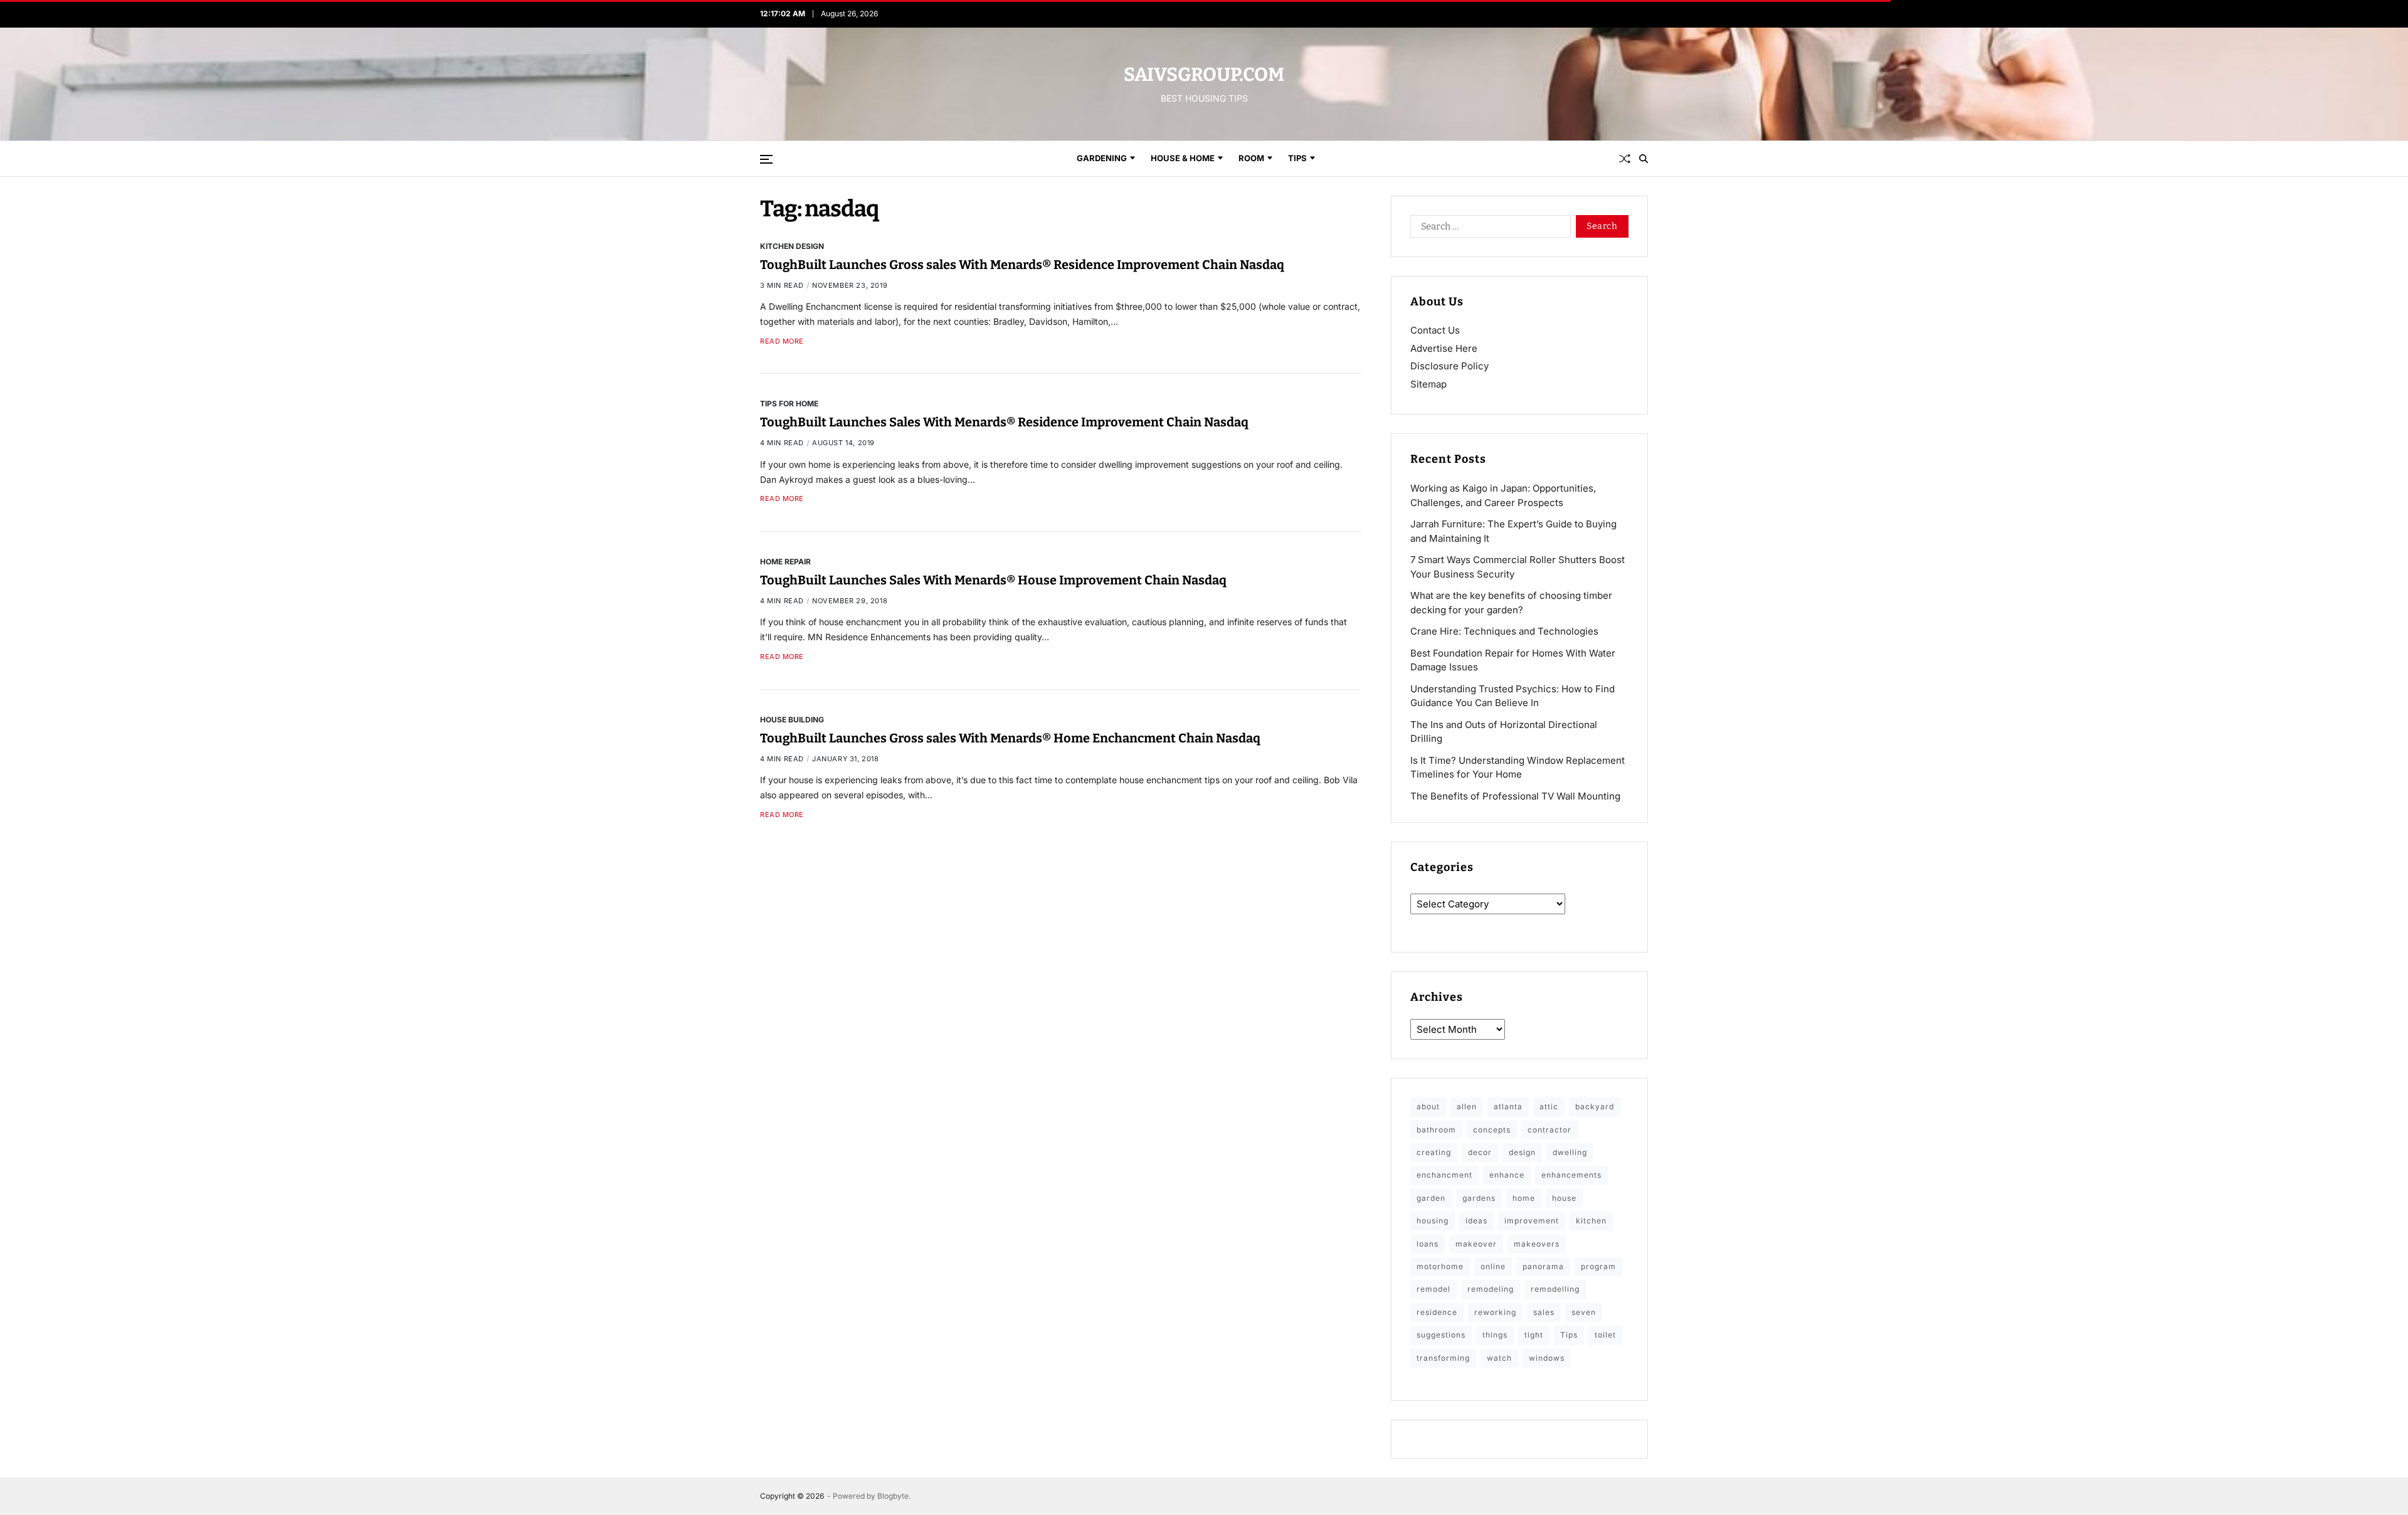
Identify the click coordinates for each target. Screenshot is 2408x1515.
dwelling (1570, 1152)
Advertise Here (1444, 348)
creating (1434, 1152)
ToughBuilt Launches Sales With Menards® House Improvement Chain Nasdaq (993, 580)
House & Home (1183, 158)
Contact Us (1435, 330)
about (1428, 1106)
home (1524, 1198)
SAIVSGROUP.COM (1204, 75)
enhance (1507, 1175)
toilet (1605, 1335)
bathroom (1436, 1130)
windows (1547, 1358)
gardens (1479, 1198)
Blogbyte (893, 1496)
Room (1251, 158)
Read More (782, 341)
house (1564, 1198)
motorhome (1440, 1266)
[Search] (1644, 159)
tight (1534, 1335)
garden (1431, 1198)
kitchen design (792, 246)
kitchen (1591, 1221)
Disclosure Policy (1450, 366)
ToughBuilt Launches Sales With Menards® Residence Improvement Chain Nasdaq (1004, 422)
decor (1480, 1152)
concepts (1492, 1130)
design (1522, 1152)
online (1493, 1266)
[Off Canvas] (766, 159)
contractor (1550, 1130)
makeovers (1537, 1244)
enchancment (1444, 1175)
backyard (1595, 1106)
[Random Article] (1625, 159)
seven (1584, 1312)
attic (1549, 1106)
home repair (785, 561)
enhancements (1571, 1175)
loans (1428, 1244)
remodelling (1555, 1289)
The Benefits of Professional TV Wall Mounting (1515, 796)
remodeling (1491, 1289)
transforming (1443, 1358)
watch (1499, 1358)
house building (792, 719)
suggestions (1441, 1335)
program (1598, 1266)
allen (1467, 1106)
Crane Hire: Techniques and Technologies (1504, 631)
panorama (1543, 1266)
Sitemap (1428, 384)
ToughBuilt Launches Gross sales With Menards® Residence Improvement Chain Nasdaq (1022, 265)
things (1495, 1335)
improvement (1532, 1221)
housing (1433, 1221)
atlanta (1508, 1106)
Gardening (1102, 158)
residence (1437, 1312)
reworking (1495, 1312)
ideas (1476, 1221)
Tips (1297, 158)
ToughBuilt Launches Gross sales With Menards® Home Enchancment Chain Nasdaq (1010, 738)
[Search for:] (1488, 229)
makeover (1476, 1244)
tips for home (789, 403)
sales (1544, 1312)
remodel (1434, 1289)
